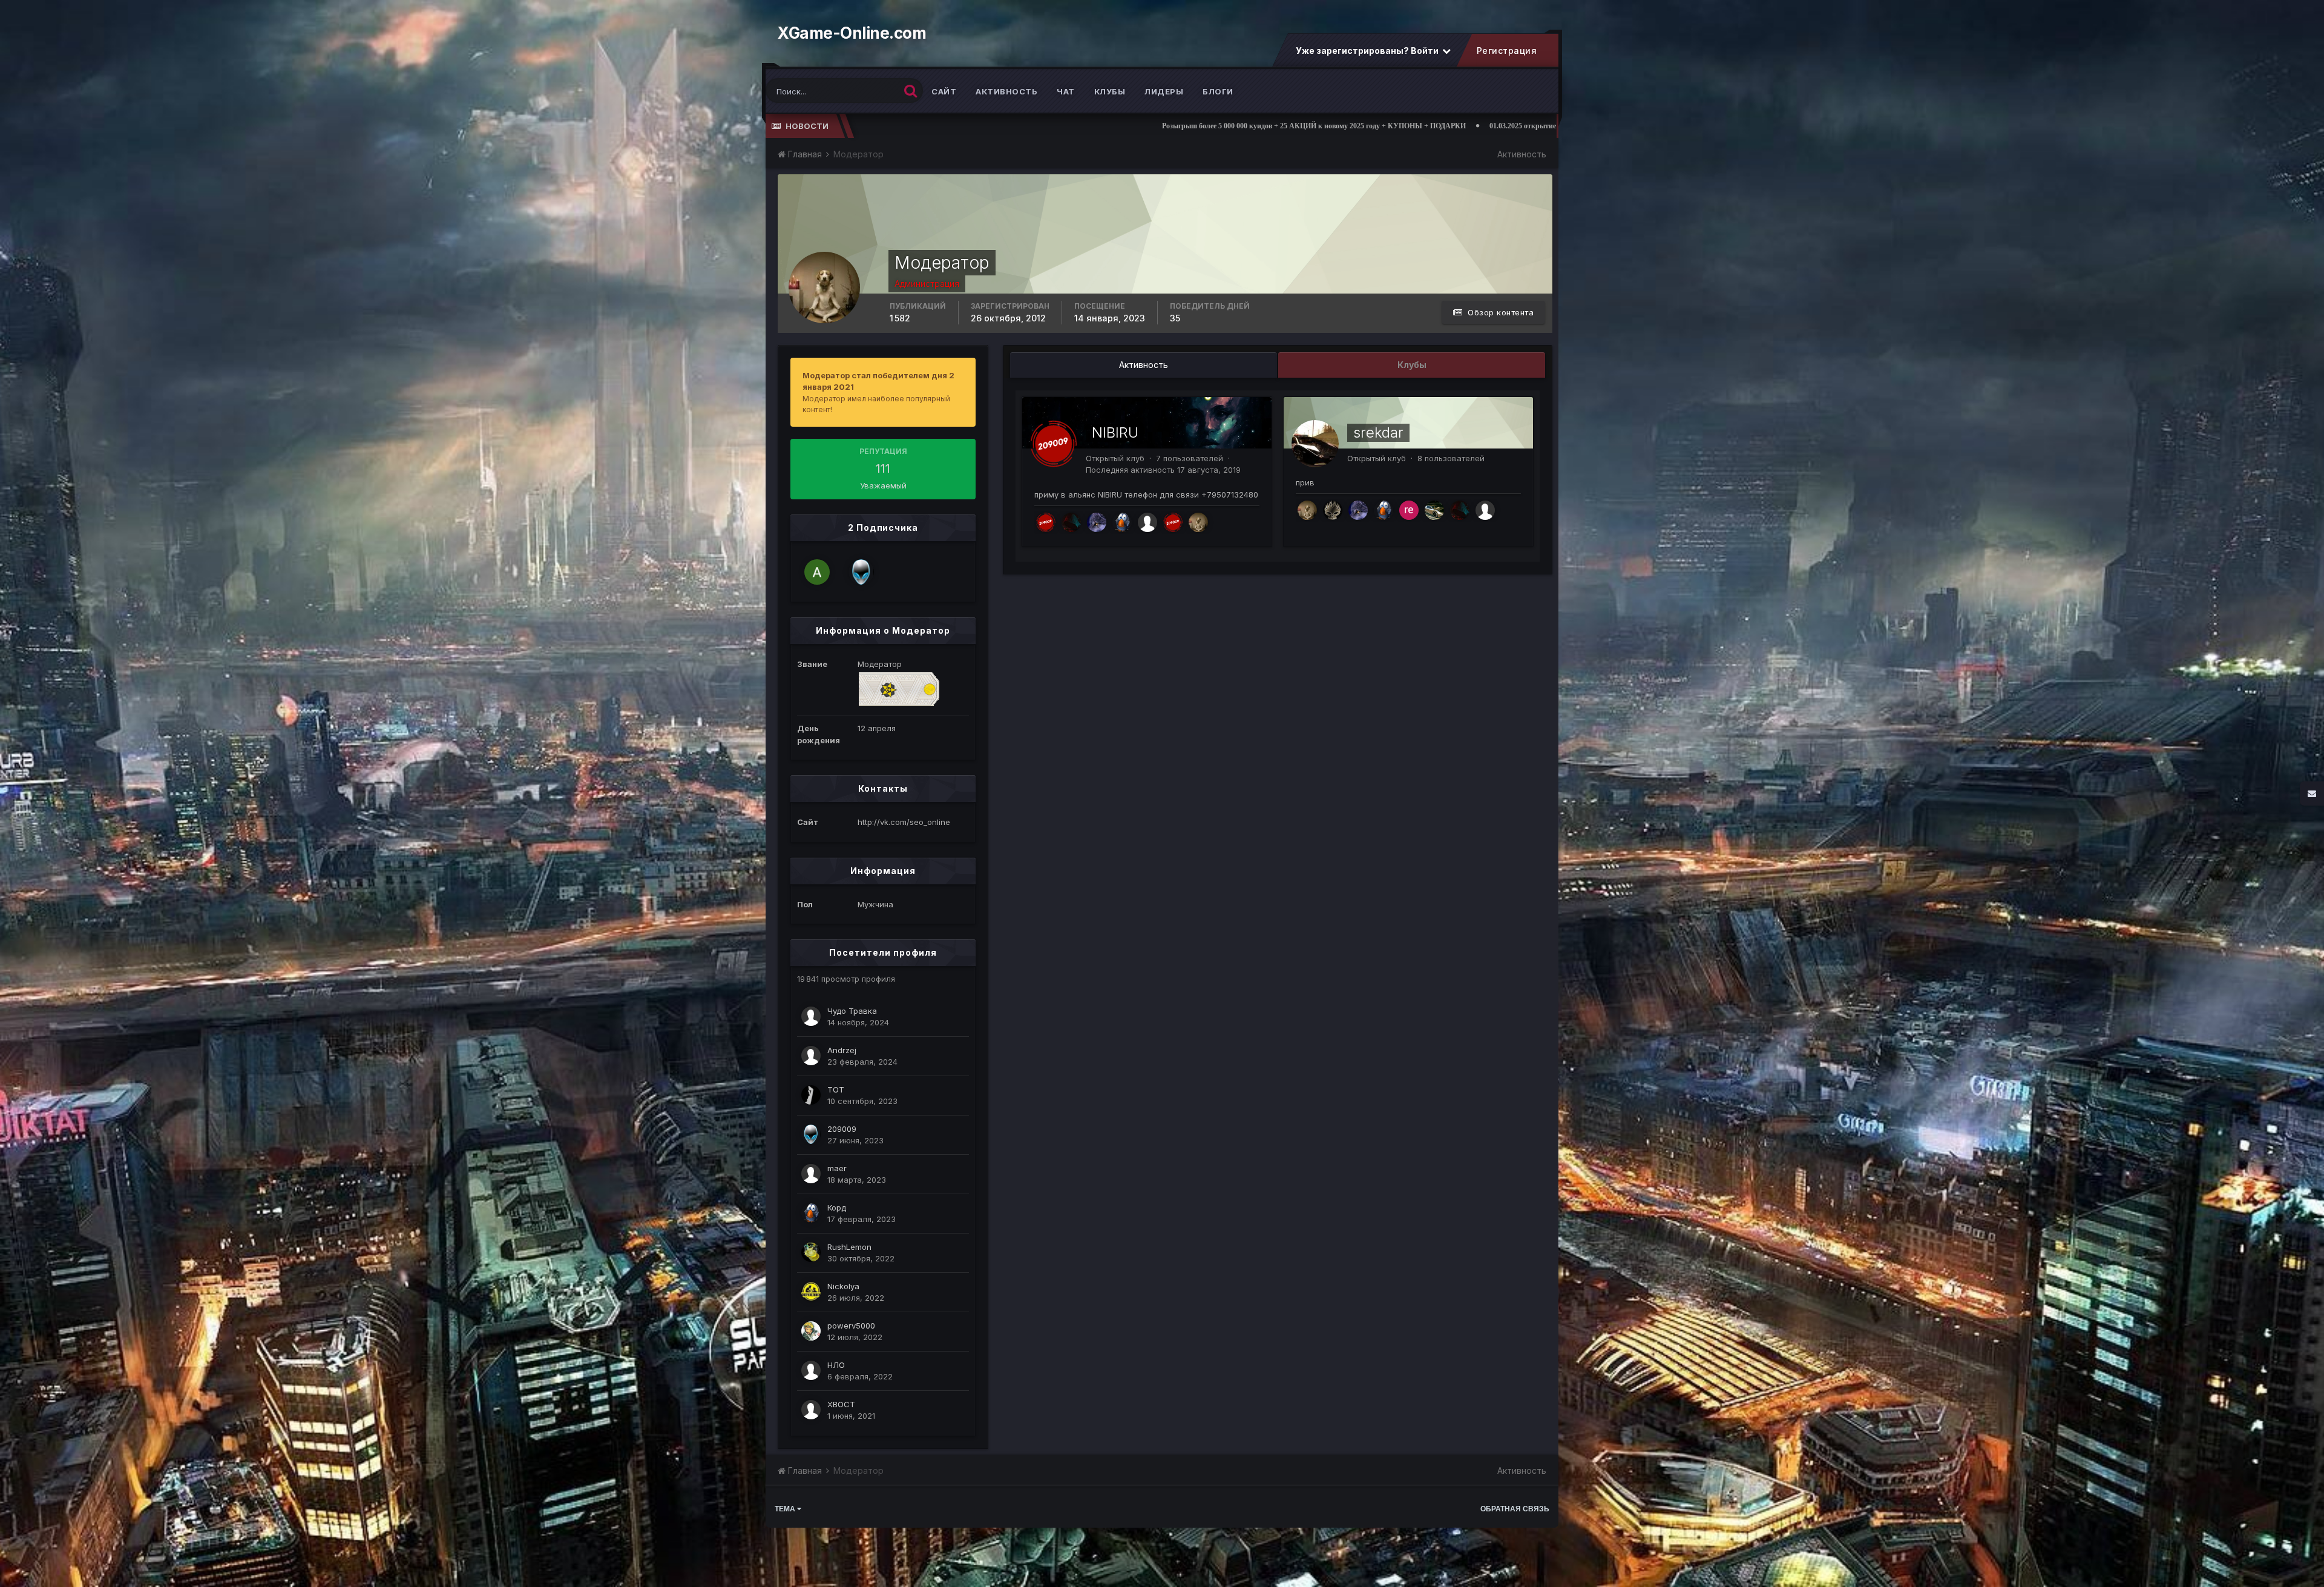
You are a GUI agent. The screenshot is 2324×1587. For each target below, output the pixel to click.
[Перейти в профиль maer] (811, 1174)
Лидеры (1164, 91)
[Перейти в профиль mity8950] (1046, 522)
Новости (807, 126)
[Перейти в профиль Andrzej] (811, 1056)
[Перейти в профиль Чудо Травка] (811, 1016)
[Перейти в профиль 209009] (861, 572)
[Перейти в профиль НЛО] (811, 1370)
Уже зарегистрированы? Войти (1368, 51)
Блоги (1218, 91)
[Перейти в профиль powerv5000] (811, 1331)
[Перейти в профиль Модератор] (1198, 522)
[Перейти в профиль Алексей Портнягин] (817, 572)
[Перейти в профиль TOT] (811, 1095)
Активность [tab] (1144, 365)
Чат (1066, 91)
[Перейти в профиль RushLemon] (811, 1252)
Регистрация (1506, 51)
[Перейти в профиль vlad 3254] (1434, 510)
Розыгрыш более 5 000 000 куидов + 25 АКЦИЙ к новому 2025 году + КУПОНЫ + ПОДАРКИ (943, 126)
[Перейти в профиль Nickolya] (811, 1292)
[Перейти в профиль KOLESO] (1173, 522)
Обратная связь (1515, 1509)
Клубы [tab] (1412, 365)
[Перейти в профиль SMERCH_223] (1333, 510)
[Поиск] (911, 90)
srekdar (1378, 432)
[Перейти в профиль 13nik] (1097, 522)
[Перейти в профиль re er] (1409, 510)
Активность (1006, 91)
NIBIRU (1115, 432)
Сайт (944, 91)
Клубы (1110, 91)
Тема (786, 1509)
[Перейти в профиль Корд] (811, 1213)
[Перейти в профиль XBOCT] (811, 1410)
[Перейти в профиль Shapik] (1071, 522)
